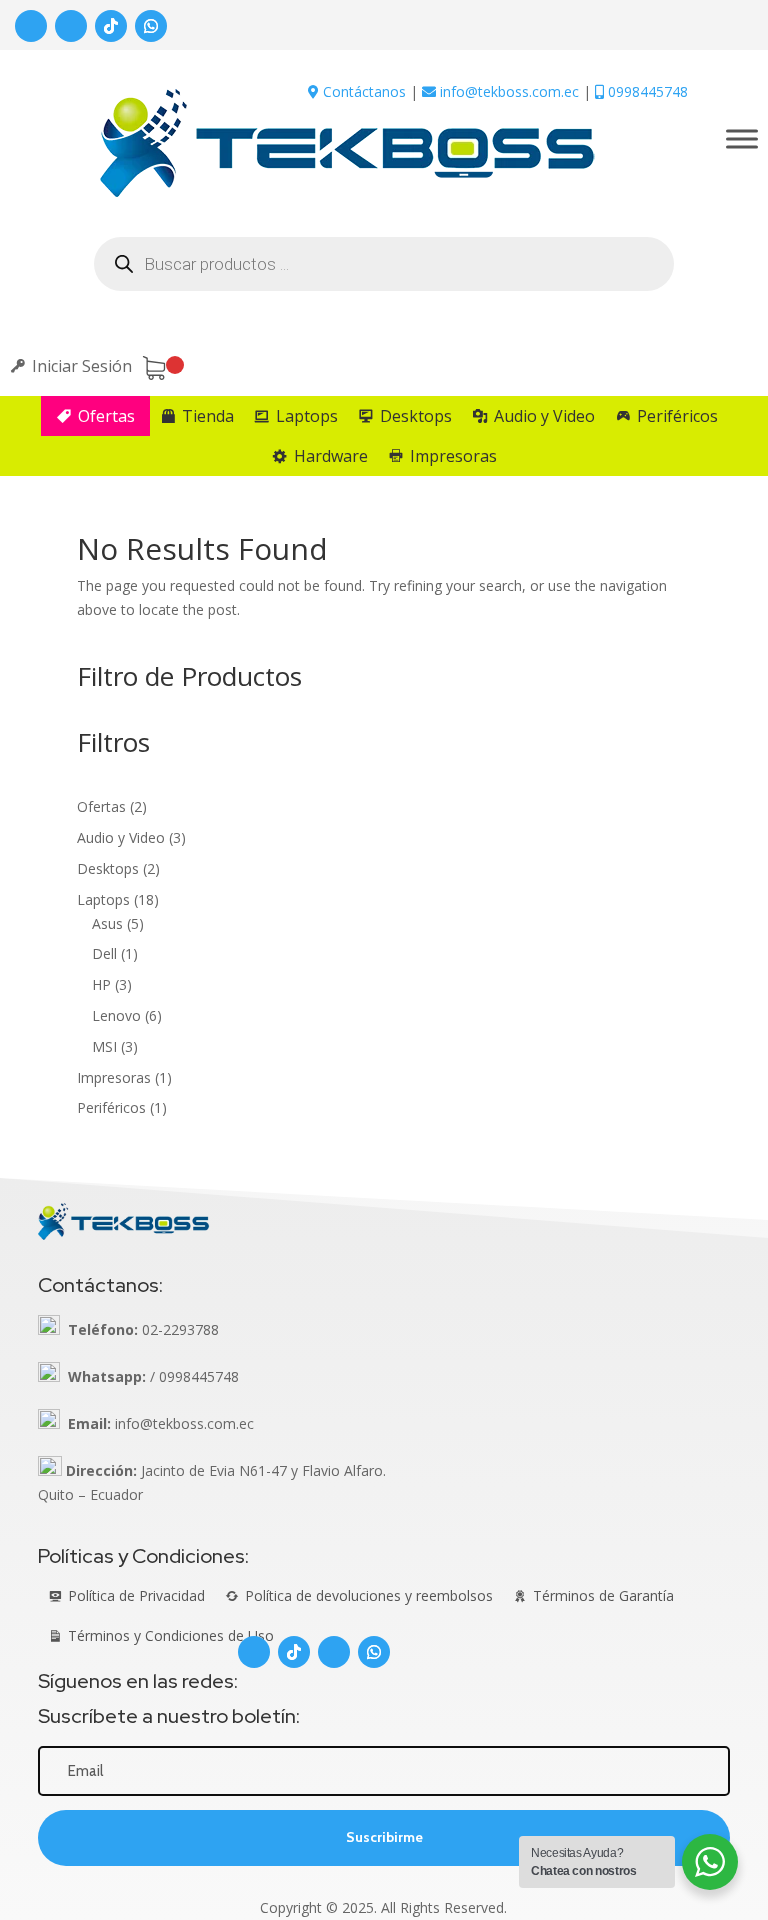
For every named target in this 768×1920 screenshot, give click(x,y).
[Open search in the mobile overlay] (384, 264)
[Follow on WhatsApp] (151, 26)
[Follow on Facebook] (31, 26)
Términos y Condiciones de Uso (171, 1635)
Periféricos (677, 416)
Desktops (416, 416)
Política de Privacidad (136, 1595)
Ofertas (106, 416)
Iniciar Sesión (82, 366)
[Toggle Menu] (742, 138)
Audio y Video (544, 416)
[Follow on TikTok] (111, 26)
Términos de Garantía (603, 1595)
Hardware (331, 456)
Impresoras (453, 456)
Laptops (307, 416)
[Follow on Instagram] (71, 26)
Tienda (208, 416)
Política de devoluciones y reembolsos (369, 1595)
